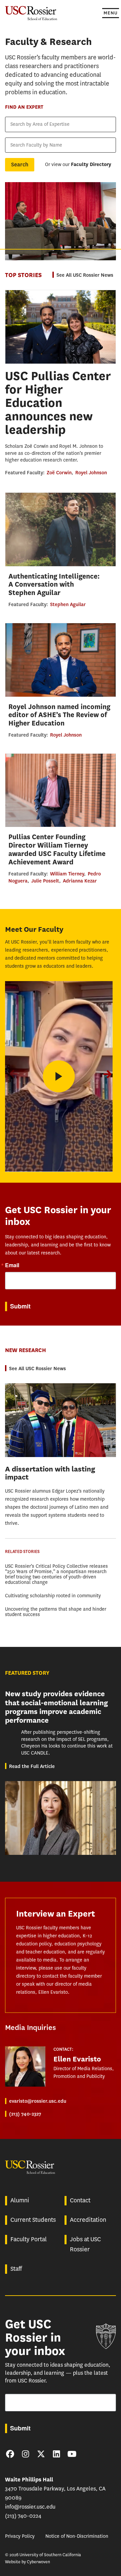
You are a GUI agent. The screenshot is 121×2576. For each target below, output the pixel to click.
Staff (16, 2269)
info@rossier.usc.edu (30, 2507)
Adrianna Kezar (80, 881)
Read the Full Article (32, 1766)
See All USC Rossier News (85, 275)
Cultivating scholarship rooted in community (53, 1596)
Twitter (41, 2454)
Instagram (26, 2454)
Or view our (78, 165)
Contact (80, 2200)
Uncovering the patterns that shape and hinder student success (56, 1612)
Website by (28, 2562)
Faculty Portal (29, 2239)
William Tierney (67, 874)
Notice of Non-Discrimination (77, 2536)
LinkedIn (56, 2454)
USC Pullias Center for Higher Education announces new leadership (58, 403)
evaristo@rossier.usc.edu (38, 2101)
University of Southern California (106, 2336)
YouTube (72, 2454)
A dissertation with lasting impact (50, 1473)
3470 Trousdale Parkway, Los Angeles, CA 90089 (55, 2489)
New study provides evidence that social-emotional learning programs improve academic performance (56, 1707)
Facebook (10, 2454)
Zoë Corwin (59, 473)
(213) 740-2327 (25, 2114)
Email (12, 1265)
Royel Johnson (91, 473)
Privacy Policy (20, 2536)
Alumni (20, 2200)
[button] (108, 1074)
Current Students (33, 2220)
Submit (20, 1306)
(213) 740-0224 (23, 2516)
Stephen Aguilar (68, 604)
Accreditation (88, 2220)
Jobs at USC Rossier (85, 2244)
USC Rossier (31, 13)
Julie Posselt (45, 881)
